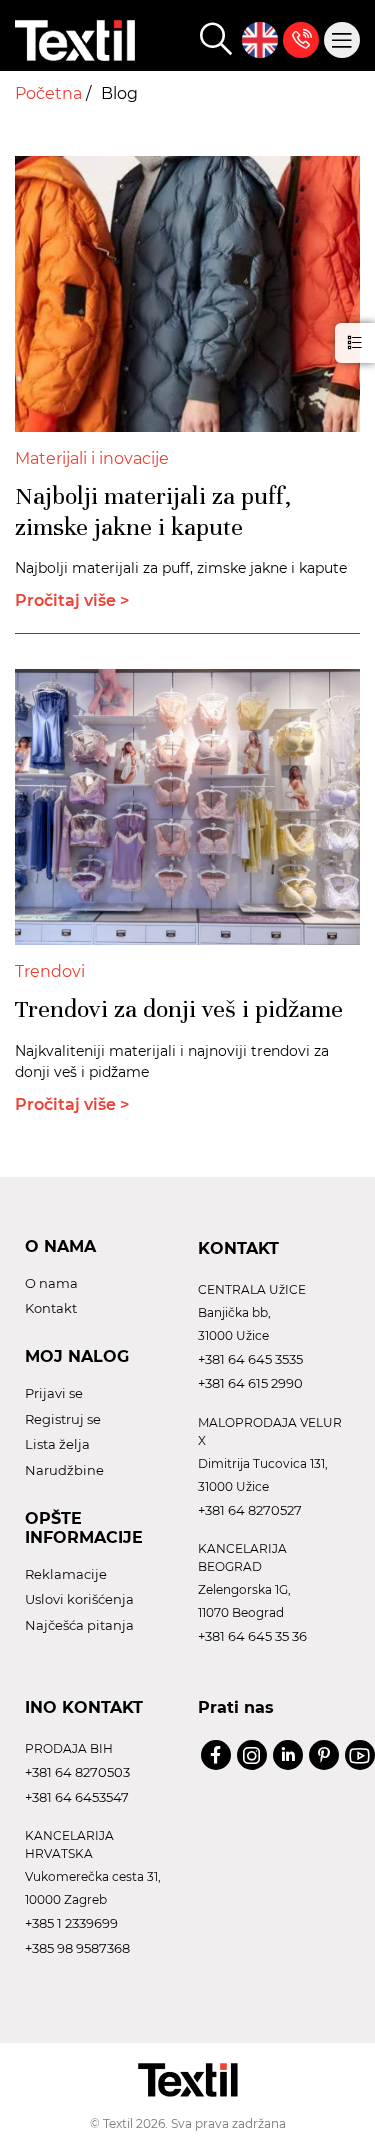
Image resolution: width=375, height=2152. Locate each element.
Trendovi (50, 971)
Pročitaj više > (72, 600)
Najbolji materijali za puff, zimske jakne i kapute (153, 511)
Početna (50, 93)
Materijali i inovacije (92, 458)
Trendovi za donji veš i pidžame (179, 1009)
